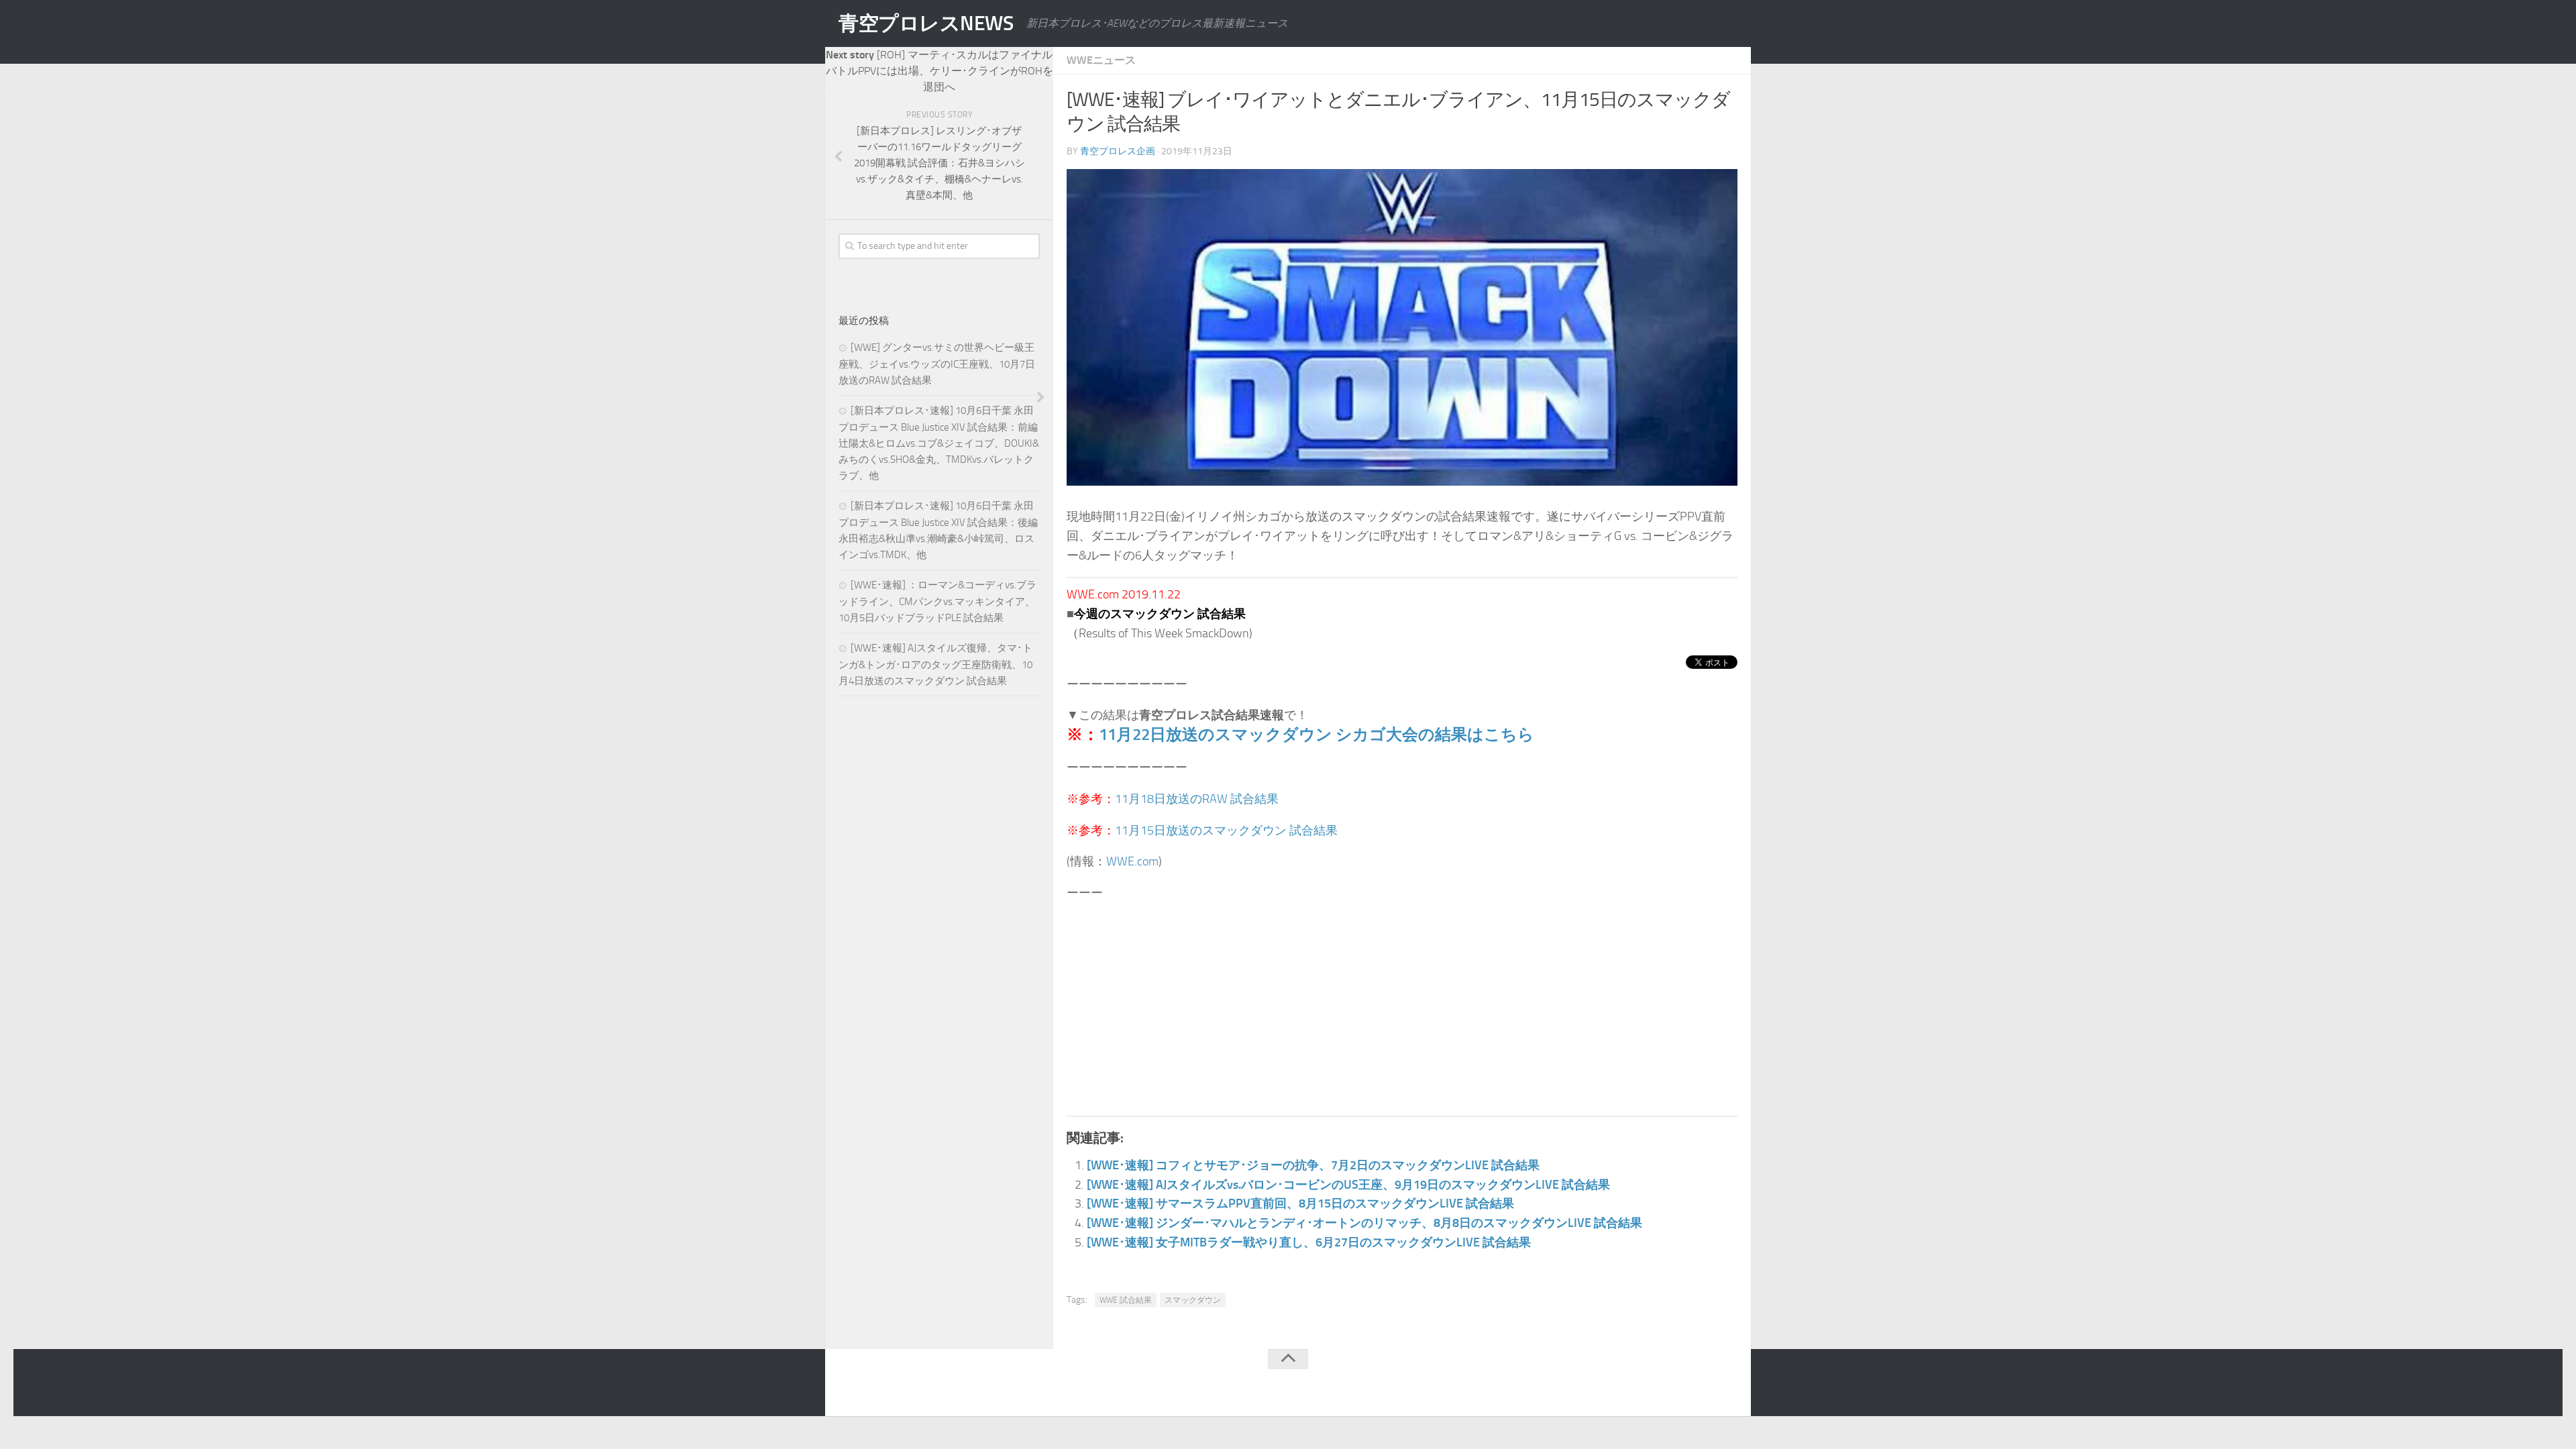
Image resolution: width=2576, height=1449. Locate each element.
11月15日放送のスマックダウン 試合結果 (1226, 830)
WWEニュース (1101, 60)
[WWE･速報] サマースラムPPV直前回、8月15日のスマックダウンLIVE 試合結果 (1300, 1203)
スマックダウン (1193, 1300)
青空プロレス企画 (1118, 151)
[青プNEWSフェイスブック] (1728, 1385)
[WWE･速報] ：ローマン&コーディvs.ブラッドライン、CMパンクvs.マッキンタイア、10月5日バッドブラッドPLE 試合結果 (937, 601)
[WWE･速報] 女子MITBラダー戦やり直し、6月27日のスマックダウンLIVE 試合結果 (1309, 1242)
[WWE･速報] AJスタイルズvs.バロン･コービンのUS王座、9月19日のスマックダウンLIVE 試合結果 (1348, 1185)
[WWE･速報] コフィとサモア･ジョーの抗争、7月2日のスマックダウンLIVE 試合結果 (1313, 1165)
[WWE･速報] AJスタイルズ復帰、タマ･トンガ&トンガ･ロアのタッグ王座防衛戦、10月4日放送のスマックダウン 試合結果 (935, 664)
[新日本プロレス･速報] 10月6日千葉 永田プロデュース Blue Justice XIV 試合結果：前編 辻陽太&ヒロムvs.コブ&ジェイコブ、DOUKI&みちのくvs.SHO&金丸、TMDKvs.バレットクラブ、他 (939, 443)
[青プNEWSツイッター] (1701, 1385)
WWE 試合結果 (1126, 1300)
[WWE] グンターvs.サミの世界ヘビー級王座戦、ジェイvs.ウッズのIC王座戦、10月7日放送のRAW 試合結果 (937, 364)
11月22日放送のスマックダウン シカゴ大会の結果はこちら (1317, 734)
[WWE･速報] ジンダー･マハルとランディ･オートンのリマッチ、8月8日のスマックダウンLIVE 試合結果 (1364, 1223)
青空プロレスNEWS (926, 23)
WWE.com (1132, 861)
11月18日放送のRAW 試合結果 (1197, 799)
